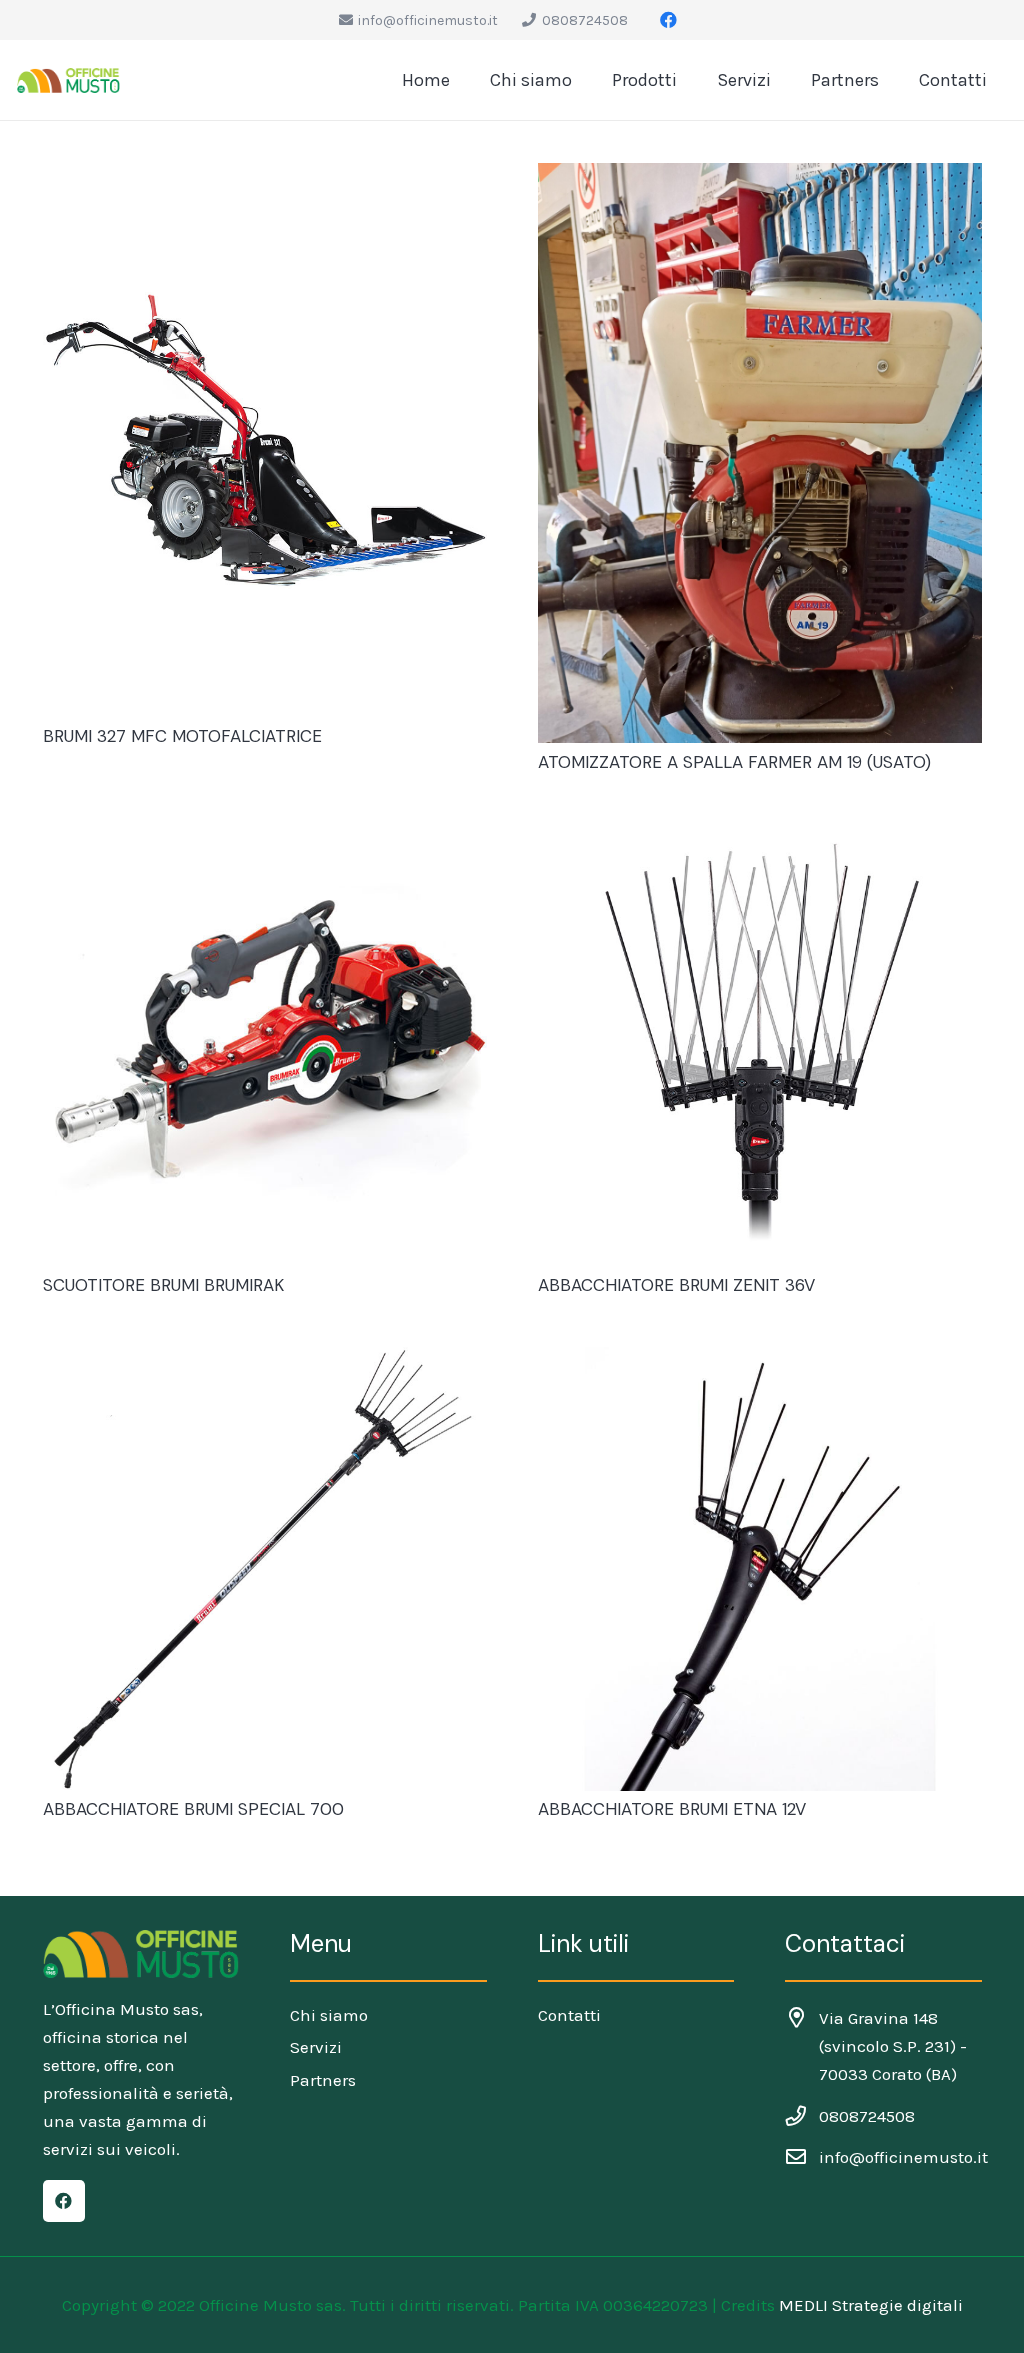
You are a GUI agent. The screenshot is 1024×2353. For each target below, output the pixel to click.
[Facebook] (668, 20)
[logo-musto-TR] (68, 80)
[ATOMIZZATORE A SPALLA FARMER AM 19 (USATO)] (760, 453)
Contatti (569, 2015)
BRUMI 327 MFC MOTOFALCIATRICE (182, 736)
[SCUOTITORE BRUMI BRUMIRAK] (265, 1045)
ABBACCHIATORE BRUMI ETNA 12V (672, 1809)
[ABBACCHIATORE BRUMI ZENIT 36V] (760, 1045)
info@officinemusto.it (903, 2157)
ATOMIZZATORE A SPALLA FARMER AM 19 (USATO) (734, 762)
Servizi (316, 2047)
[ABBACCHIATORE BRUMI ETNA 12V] (760, 1569)
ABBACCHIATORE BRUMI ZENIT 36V (676, 1285)
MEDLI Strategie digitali (871, 2305)
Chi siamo (329, 2015)
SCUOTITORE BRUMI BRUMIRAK (163, 1285)
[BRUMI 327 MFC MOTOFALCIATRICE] (265, 440)
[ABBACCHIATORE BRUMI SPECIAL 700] (265, 1569)
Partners (323, 2080)
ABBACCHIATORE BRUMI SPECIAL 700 (193, 1809)
